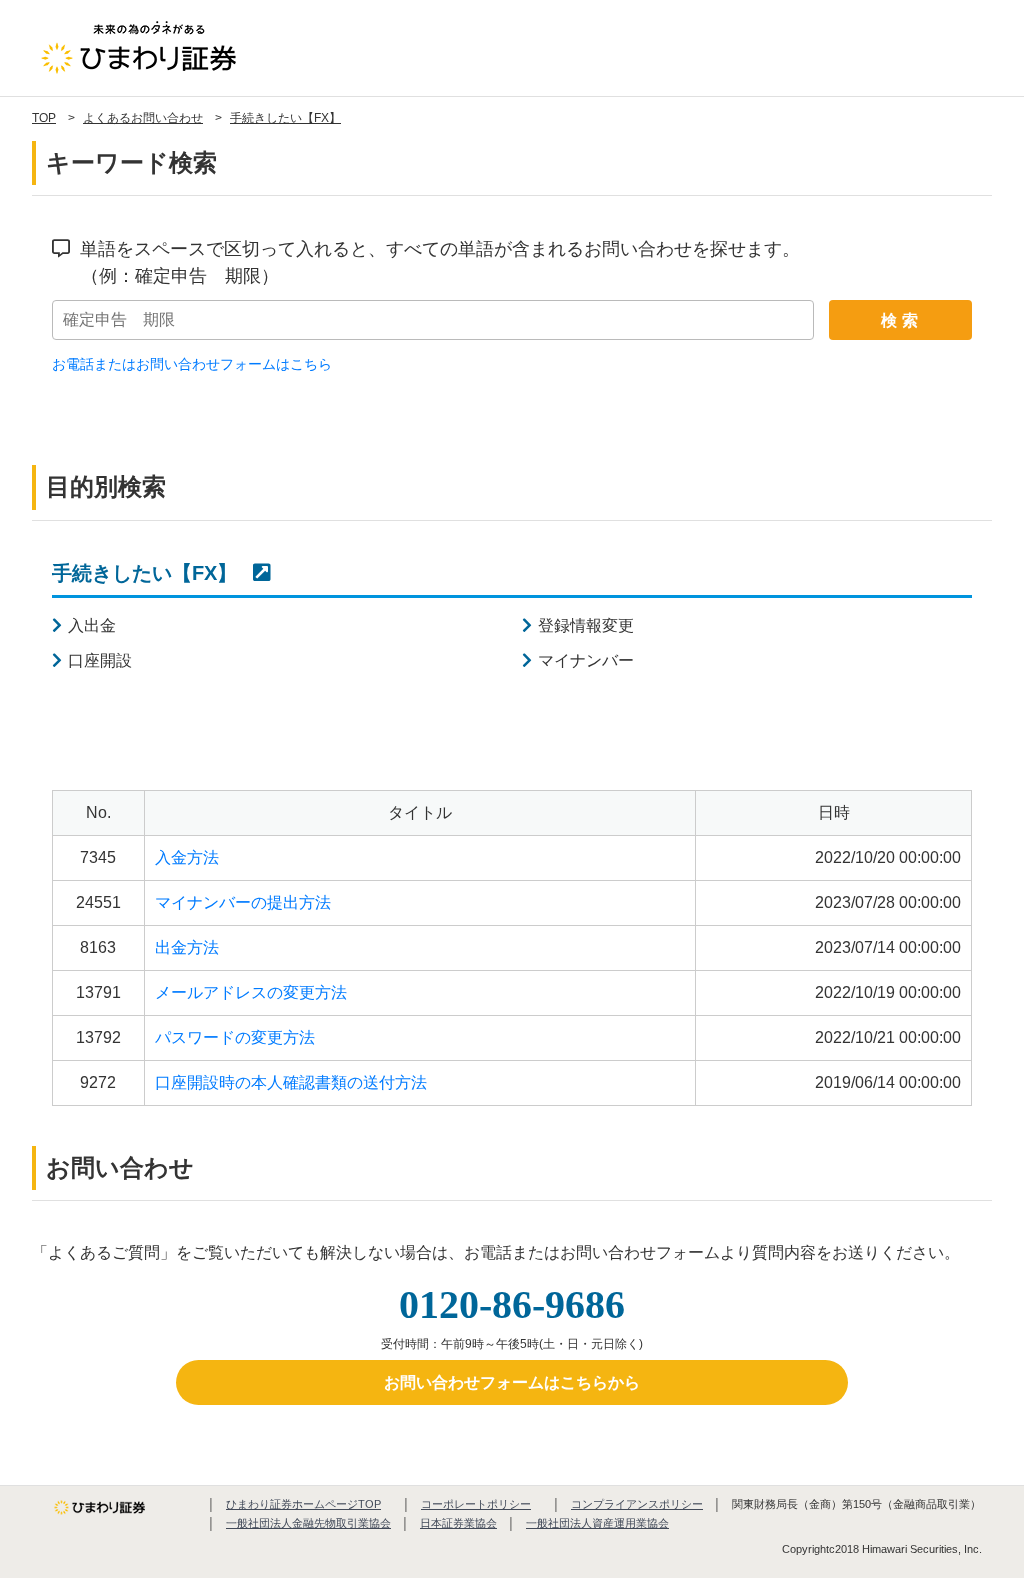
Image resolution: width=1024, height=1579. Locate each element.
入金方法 (187, 857)
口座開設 (100, 660)
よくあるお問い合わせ (143, 118)
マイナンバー (586, 660)
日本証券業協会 (458, 1523)
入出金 (92, 625)
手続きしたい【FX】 (285, 118)
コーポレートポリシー (476, 1504)
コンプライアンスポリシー (637, 1504)
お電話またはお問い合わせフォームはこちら (192, 364)
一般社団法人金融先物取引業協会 (308, 1523)
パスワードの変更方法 (235, 1037)
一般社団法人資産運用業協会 (597, 1523)
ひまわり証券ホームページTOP (303, 1504)
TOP (44, 118)
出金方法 (187, 947)
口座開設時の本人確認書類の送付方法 (291, 1082)
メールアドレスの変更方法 (251, 992)
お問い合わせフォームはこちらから (512, 1382)
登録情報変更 (586, 625)
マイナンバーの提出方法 (243, 902)
